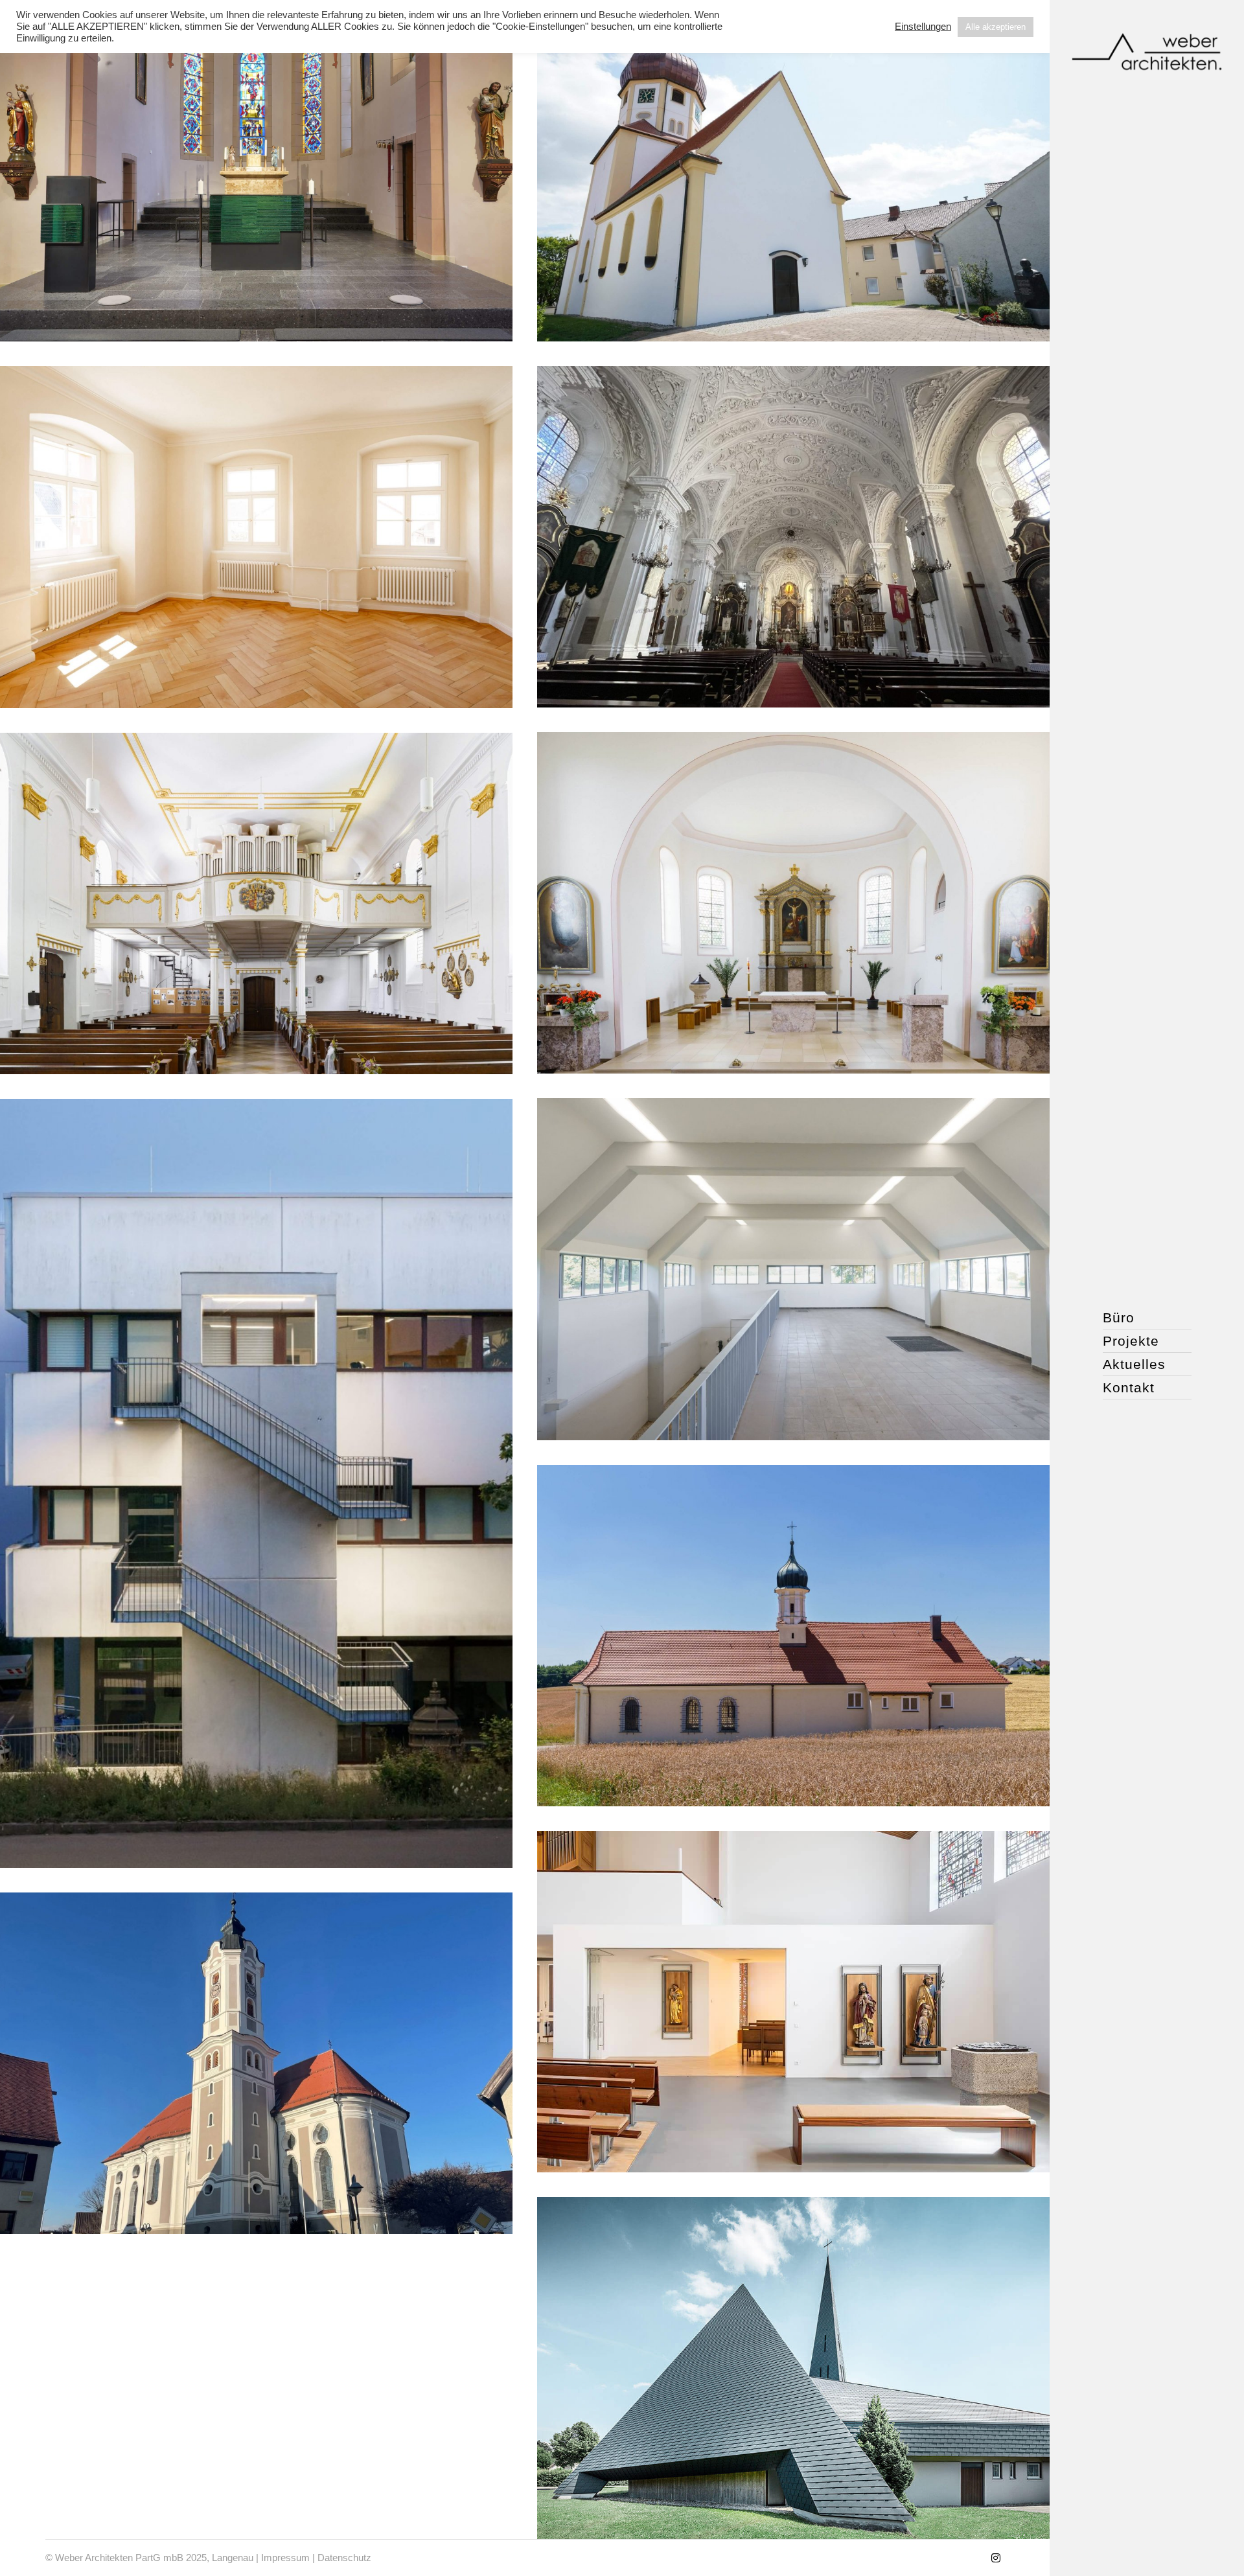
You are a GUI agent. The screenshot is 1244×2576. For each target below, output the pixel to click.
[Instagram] (996, 2558)
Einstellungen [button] (923, 27)
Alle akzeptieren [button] (996, 27)
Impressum (285, 2558)
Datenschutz (344, 2558)
